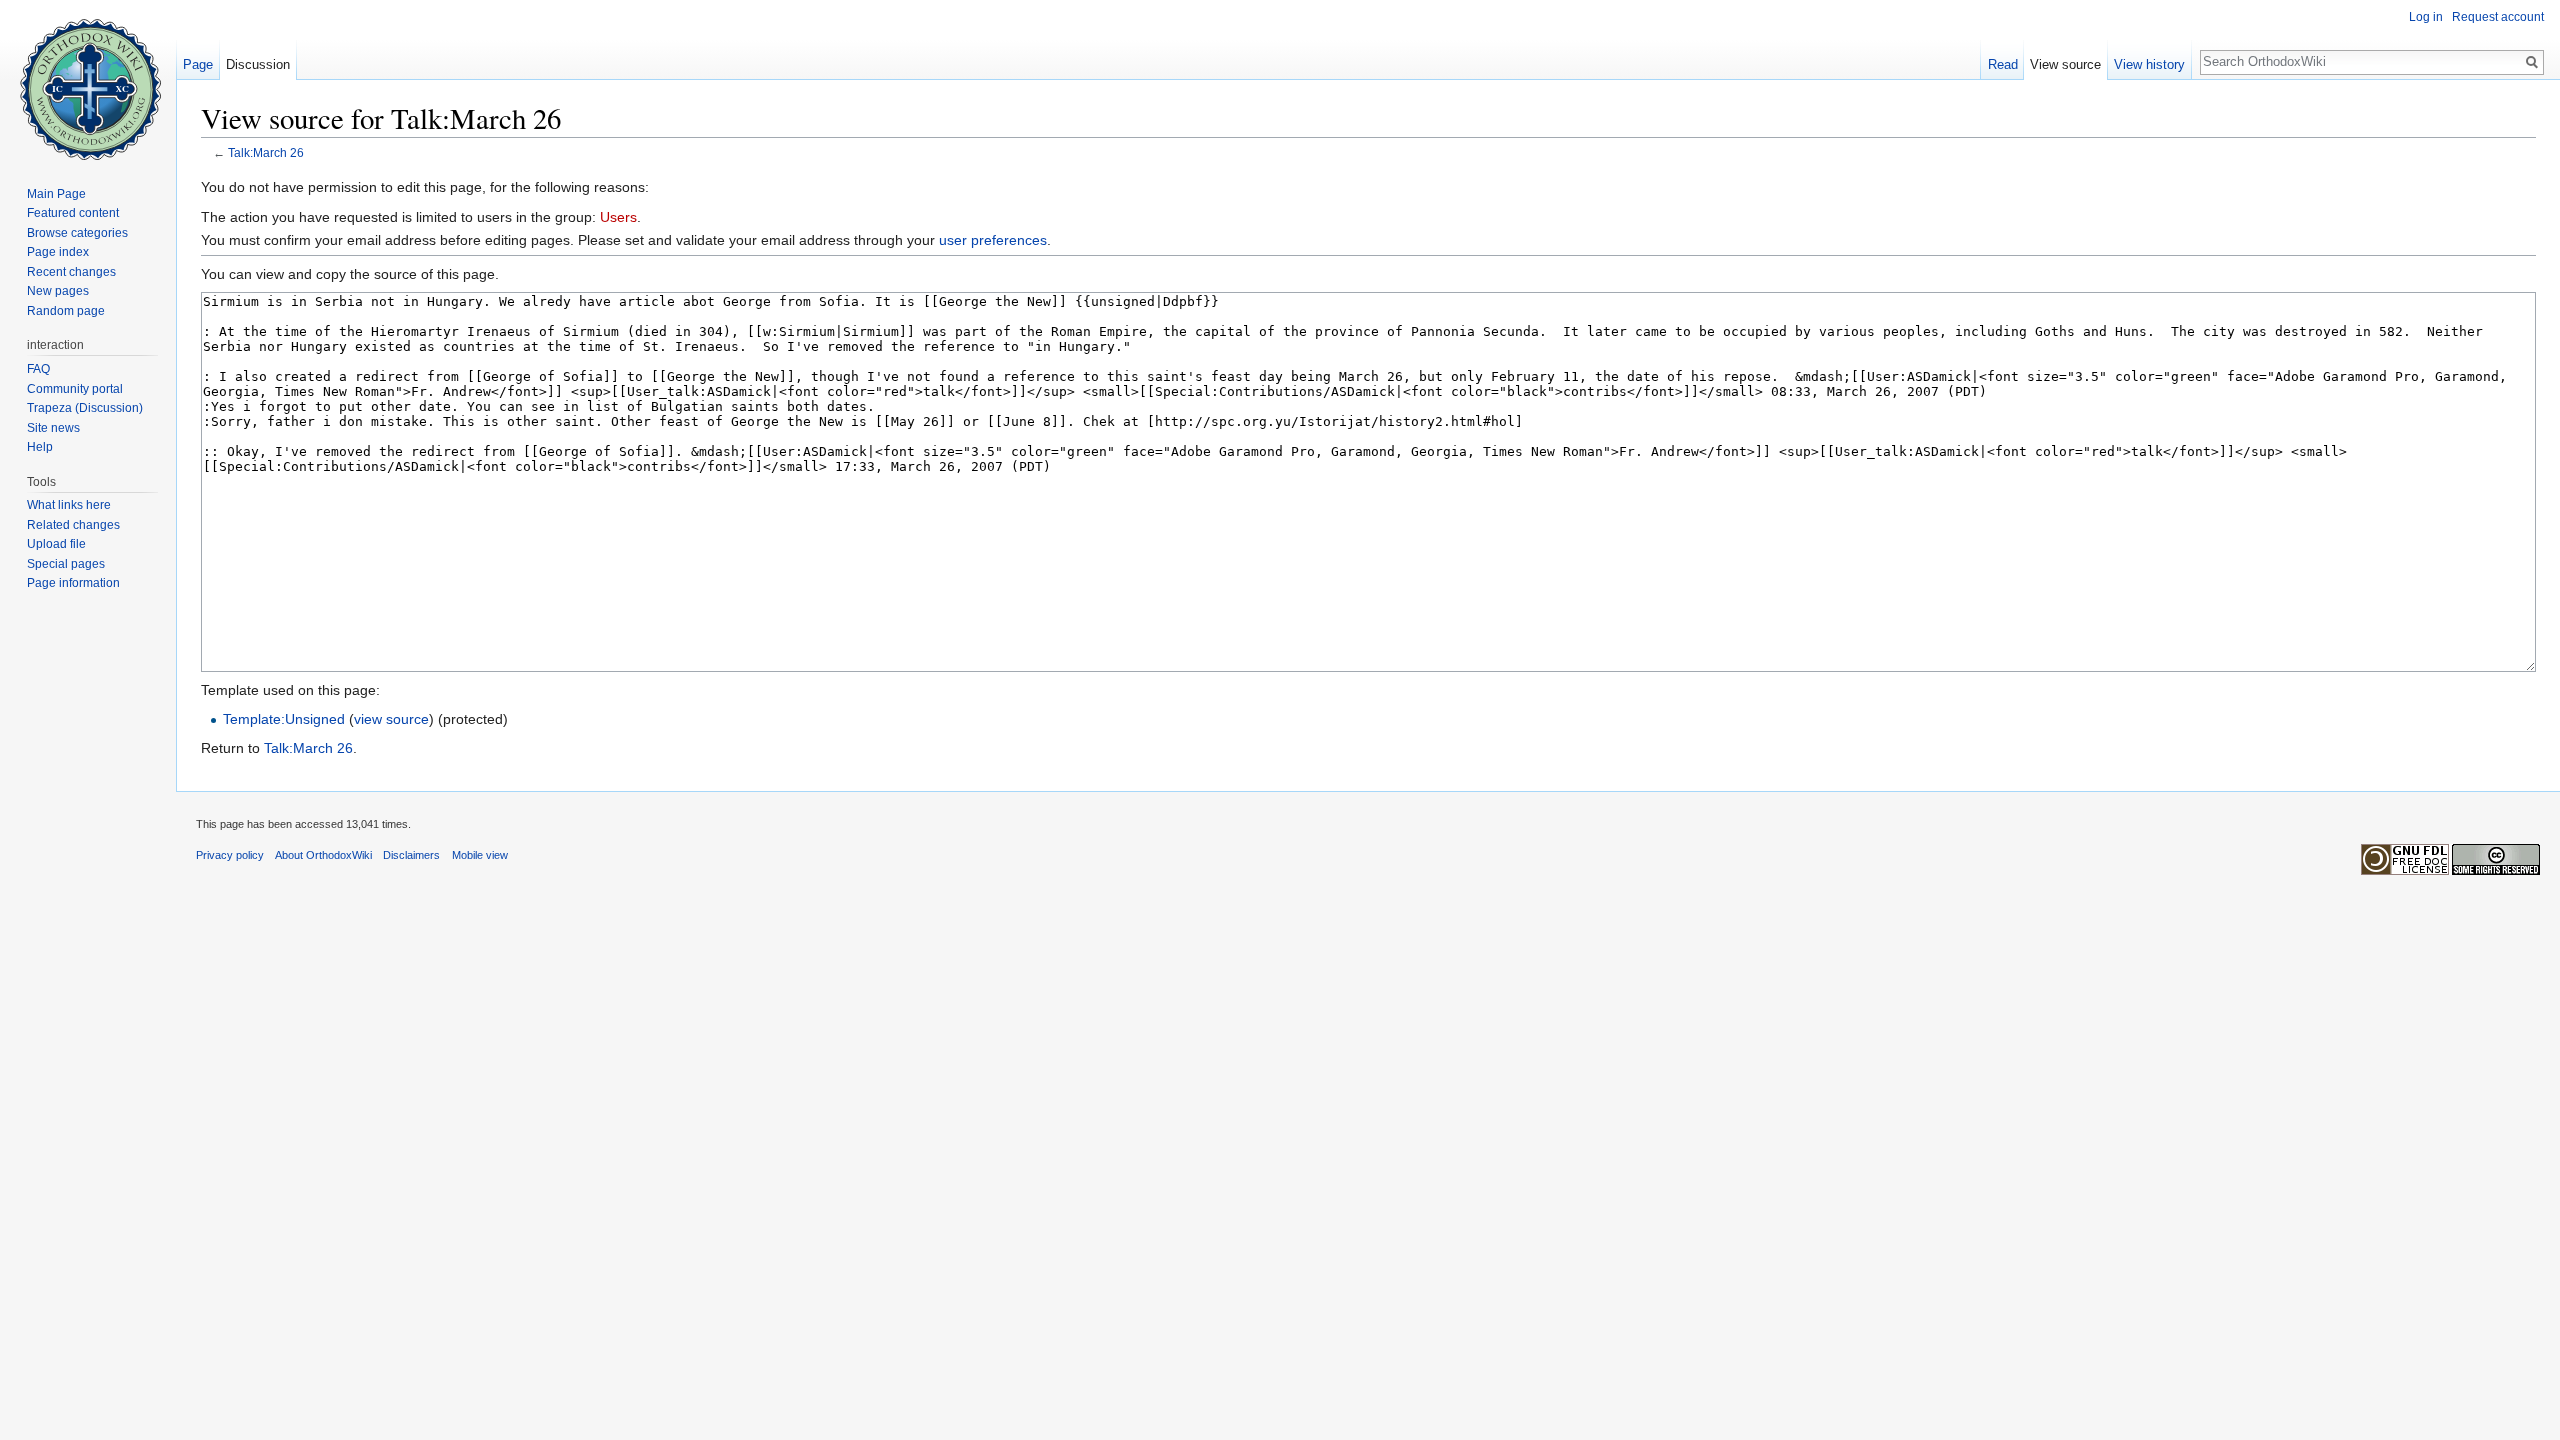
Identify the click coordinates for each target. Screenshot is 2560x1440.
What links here (69, 505)
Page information (73, 583)
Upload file (56, 544)
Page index (58, 252)
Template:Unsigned (284, 719)
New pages (58, 291)
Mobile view (480, 855)
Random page (66, 311)
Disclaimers (411, 855)
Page (198, 64)
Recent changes (71, 272)
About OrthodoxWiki (323, 855)
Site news (53, 428)
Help (40, 447)
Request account (2498, 17)
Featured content (73, 213)
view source (391, 719)
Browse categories (77, 233)
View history (2149, 64)
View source (2065, 64)
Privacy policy (230, 855)
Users (618, 217)
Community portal (75, 389)
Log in (2426, 17)
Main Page (56, 194)
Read (2003, 64)
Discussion (258, 64)
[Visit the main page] (88, 80)
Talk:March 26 (266, 152)
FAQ (38, 369)
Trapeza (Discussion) (85, 408)
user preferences (993, 240)
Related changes (73, 525)
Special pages (66, 564)
